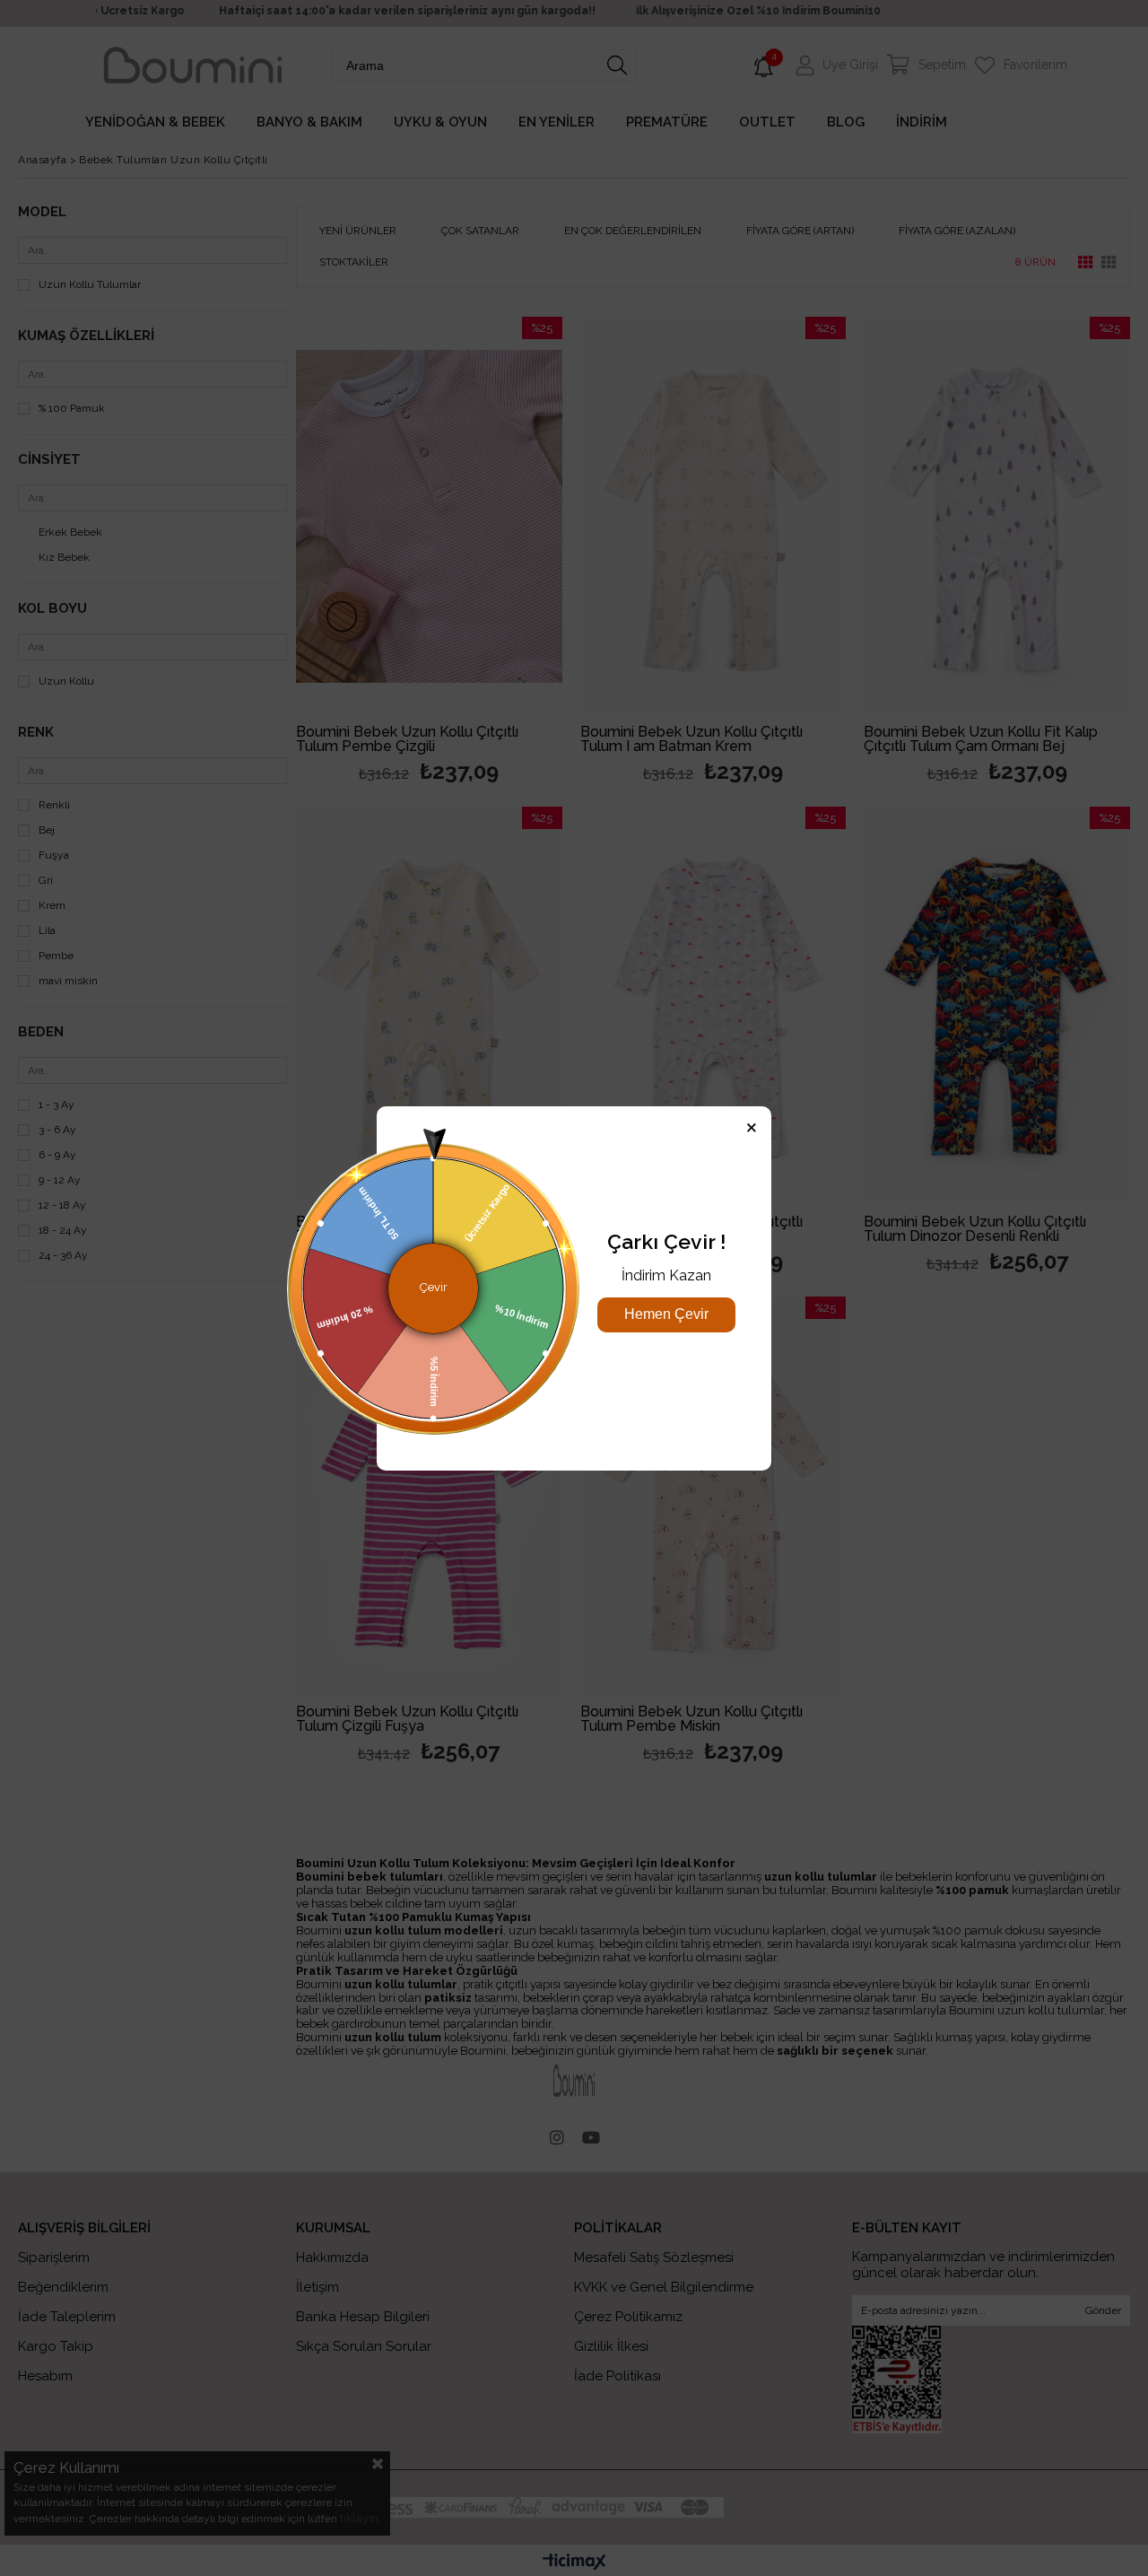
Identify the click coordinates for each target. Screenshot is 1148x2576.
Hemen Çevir (666, 1314)
